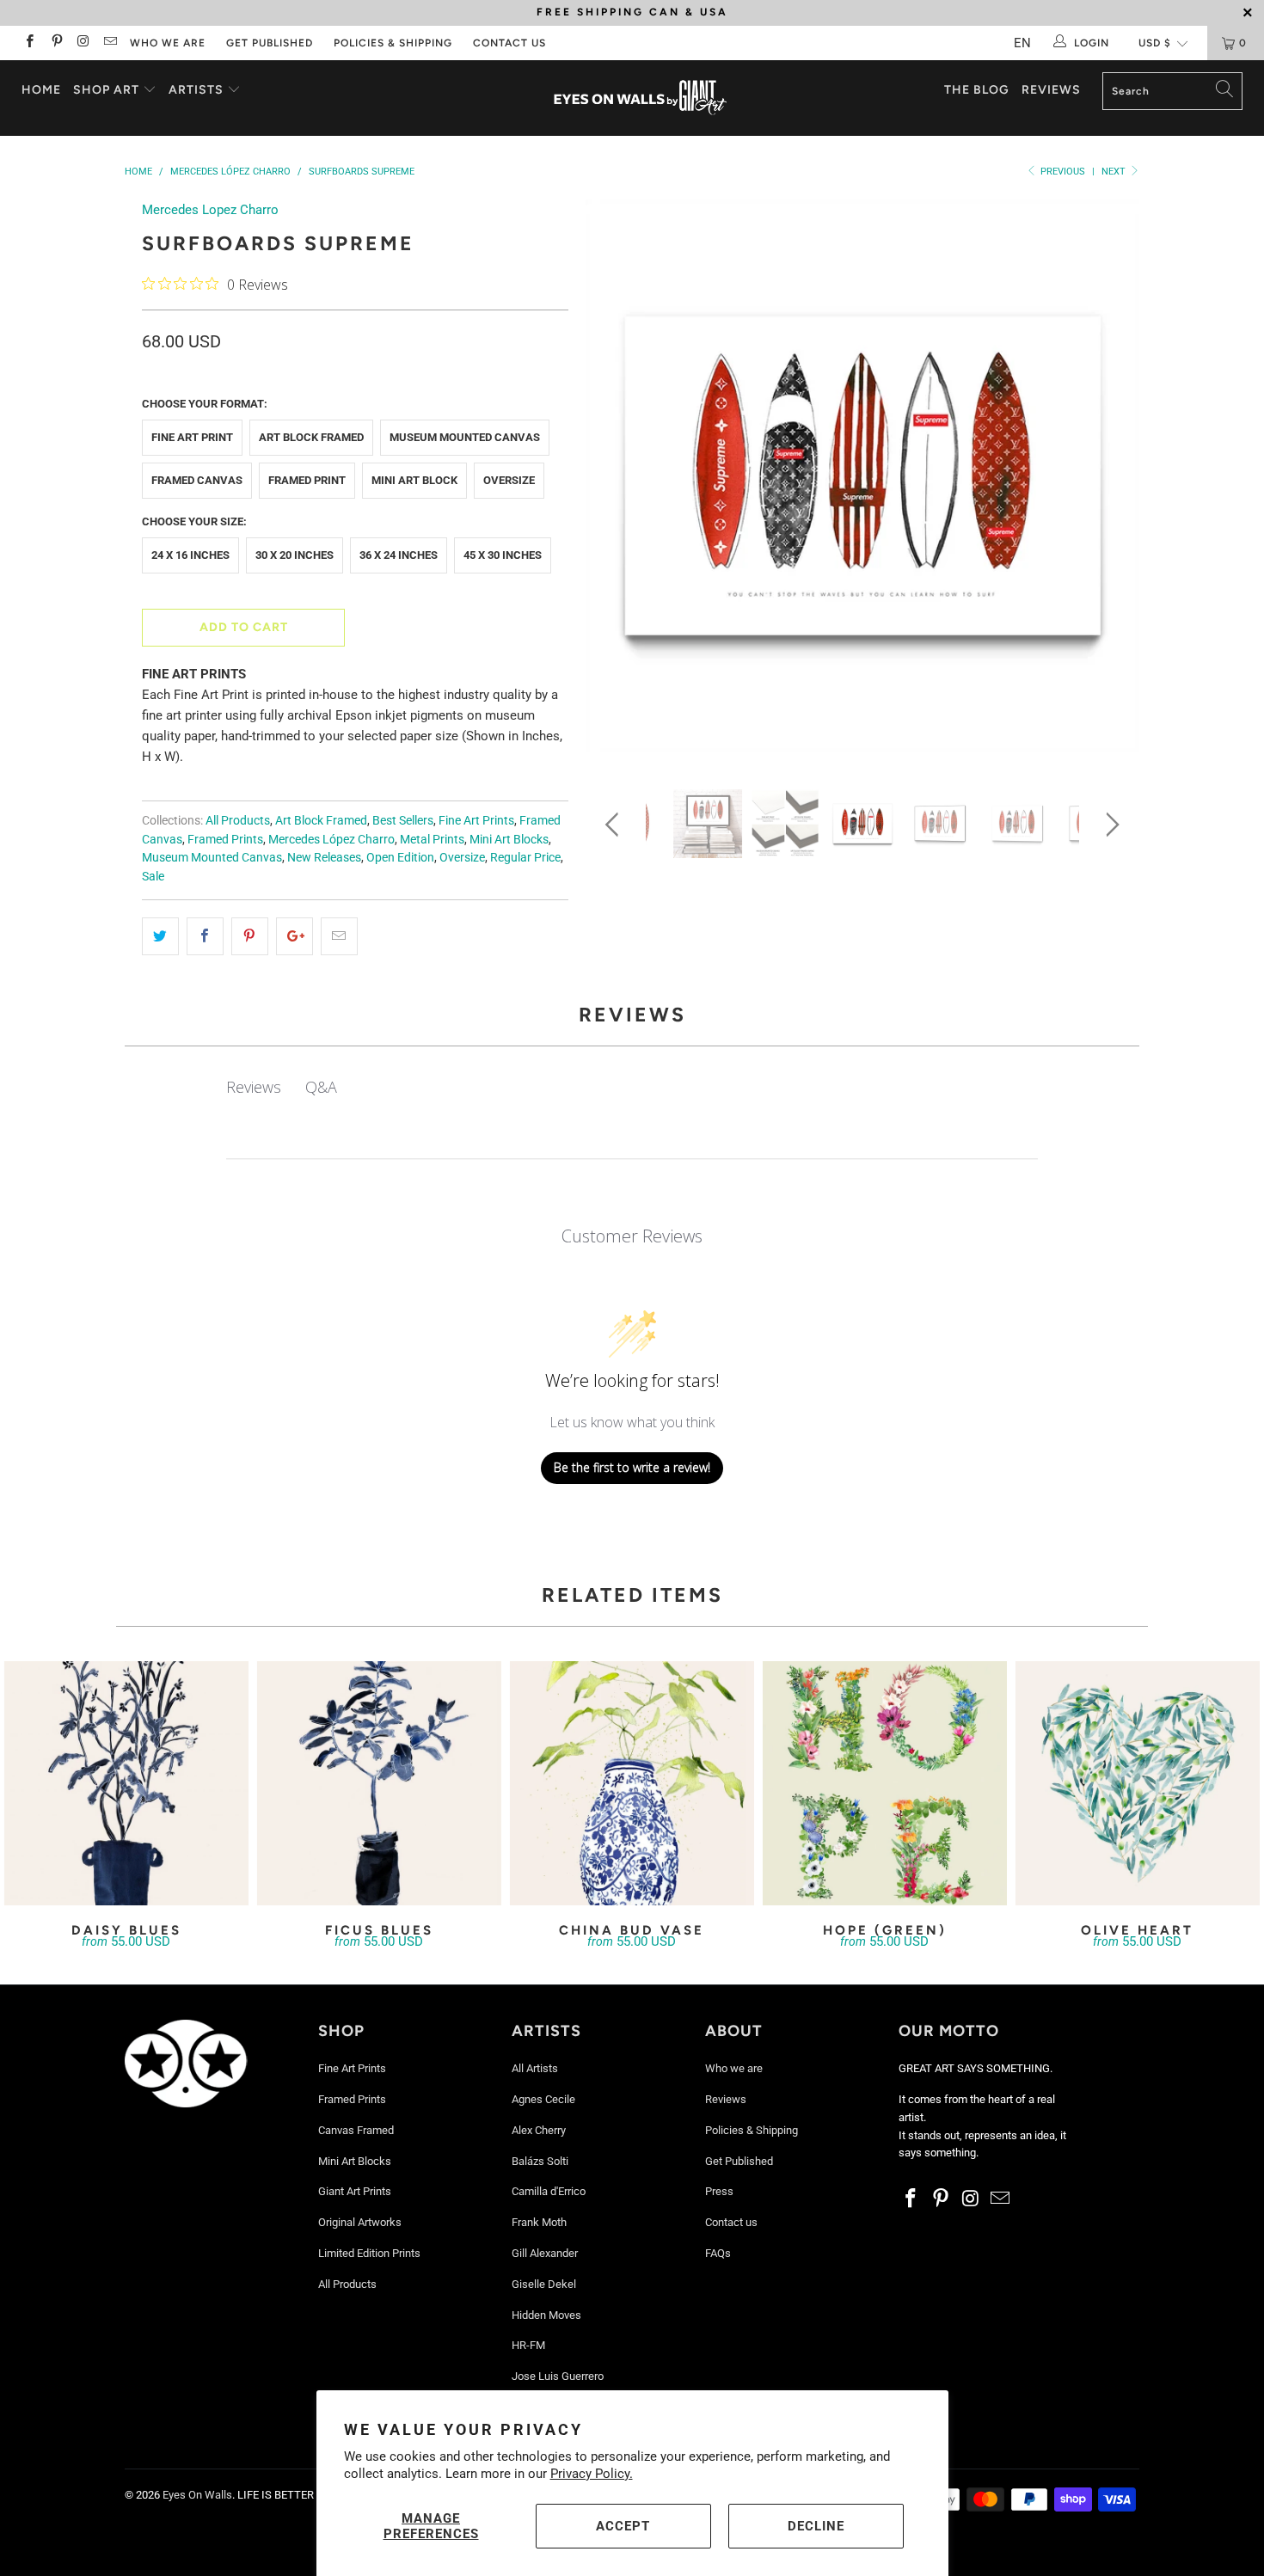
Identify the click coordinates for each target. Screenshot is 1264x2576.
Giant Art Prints (355, 2191)
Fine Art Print (192, 437)
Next (1115, 172)
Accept (623, 2526)
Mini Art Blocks (509, 839)
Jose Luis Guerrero (558, 2376)
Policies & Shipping (393, 43)
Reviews (1051, 90)
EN (1022, 43)
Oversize (509, 480)
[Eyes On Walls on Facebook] (29, 43)
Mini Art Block (414, 480)
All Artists (535, 2068)
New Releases (324, 857)
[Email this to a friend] (339, 936)
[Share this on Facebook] (205, 936)
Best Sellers (403, 820)
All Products (238, 820)
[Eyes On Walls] (640, 98)
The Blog (977, 90)
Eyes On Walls (197, 2495)
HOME (41, 90)
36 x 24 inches (399, 555)
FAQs (718, 2253)
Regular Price (525, 857)
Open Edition (400, 857)
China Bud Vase (632, 1783)
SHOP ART (106, 90)
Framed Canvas (197, 480)
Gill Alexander (545, 2253)
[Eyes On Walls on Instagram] (83, 43)
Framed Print (307, 480)
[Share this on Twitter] (160, 936)
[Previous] (615, 482)
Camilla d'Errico (549, 2191)
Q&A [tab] (321, 1087)
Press (719, 2191)
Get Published (270, 43)
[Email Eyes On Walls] (110, 43)
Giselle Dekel (544, 2284)
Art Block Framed (311, 437)
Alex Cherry (539, 2130)
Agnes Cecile (543, 2099)
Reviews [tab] (254, 1087)
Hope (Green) (885, 1783)
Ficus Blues (379, 1783)
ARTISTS (198, 90)
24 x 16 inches (190, 555)
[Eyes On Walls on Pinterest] (55, 43)
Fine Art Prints (476, 820)
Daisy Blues (126, 1783)
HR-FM (528, 2345)
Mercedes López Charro (331, 839)
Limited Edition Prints (369, 2253)
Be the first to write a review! (632, 1467)
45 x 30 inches (503, 555)
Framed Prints (225, 839)
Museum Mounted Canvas (465, 437)
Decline (816, 2526)
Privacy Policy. (592, 2474)
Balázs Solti (540, 2161)
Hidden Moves (546, 2315)
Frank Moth (539, 2222)
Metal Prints (432, 839)
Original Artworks (360, 2222)
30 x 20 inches (295, 555)
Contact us (509, 43)
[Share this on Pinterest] (250, 936)
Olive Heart (1138, 1783)
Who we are (168, 43)
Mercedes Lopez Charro (210, 210)
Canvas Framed (356, 2130)
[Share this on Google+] (295, 936)
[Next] (1110, 482)
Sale (153, 876)
